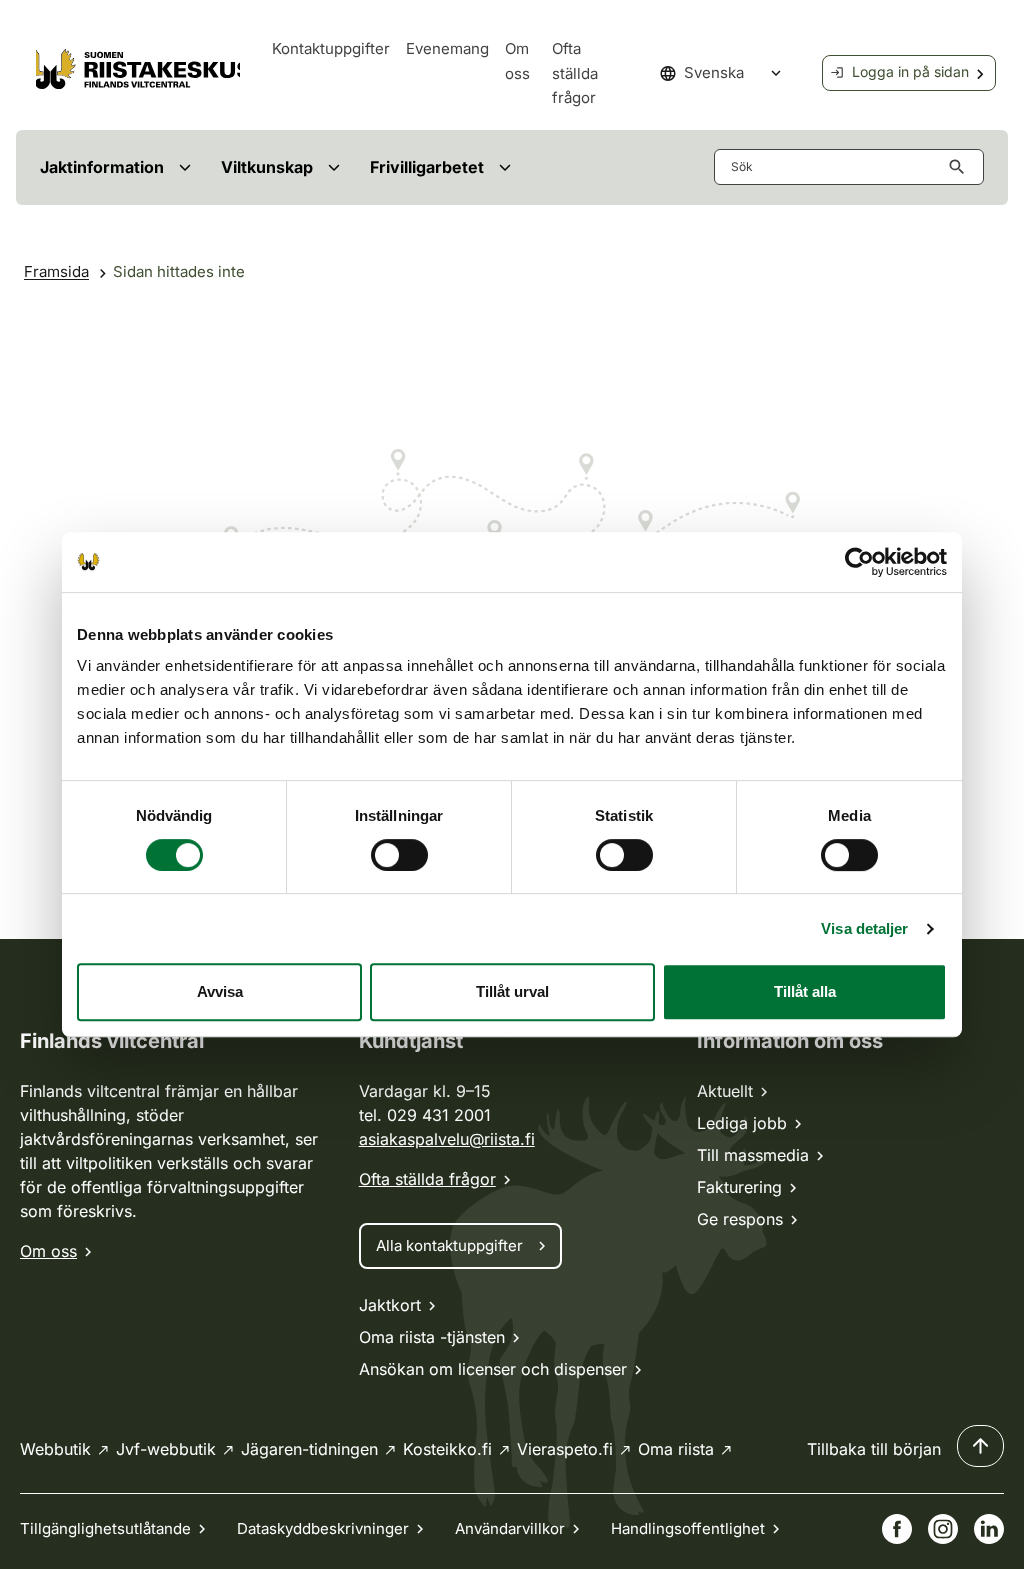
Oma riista (676, 1449)
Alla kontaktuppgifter (449, 1245)
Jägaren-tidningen (309, 1449)
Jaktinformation (102, 167)
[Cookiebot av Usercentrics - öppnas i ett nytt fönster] (859, 562)
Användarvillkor (510, 1528)
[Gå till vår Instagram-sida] (943, 1529)
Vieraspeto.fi (565, 1449)
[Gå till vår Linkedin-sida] (989, 1529)
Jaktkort (390, 1305)
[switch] (399, 855)
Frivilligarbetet (427, 167)
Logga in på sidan (910, 71)
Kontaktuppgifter (331, 48)
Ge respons (740, 1219)
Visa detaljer (864, 928)
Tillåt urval (512, 991)
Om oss (48, 1251)
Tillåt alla (805, 991)
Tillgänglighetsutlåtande (105, 1528)
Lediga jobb (742, 1123)
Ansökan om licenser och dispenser (493, 1369)
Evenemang (447, 48)
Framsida (56, 271)
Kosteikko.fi (447, 1449)
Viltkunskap (267, 167)
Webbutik (55, 1449)
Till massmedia (753, 1155)
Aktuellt (725, 1091)
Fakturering (739, 1187)
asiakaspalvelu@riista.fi (447, 1139)
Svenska (714, 72)
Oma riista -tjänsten (432, 1337)
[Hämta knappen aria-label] (961, 167)
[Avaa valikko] (184, 167)
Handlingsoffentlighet (688, 1528)
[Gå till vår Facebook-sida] (897, 1529)
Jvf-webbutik (166, 1449)
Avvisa (220, 991)
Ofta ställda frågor (575, 73)
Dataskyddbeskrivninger (323, 1528)
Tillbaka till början (874, 1449)
